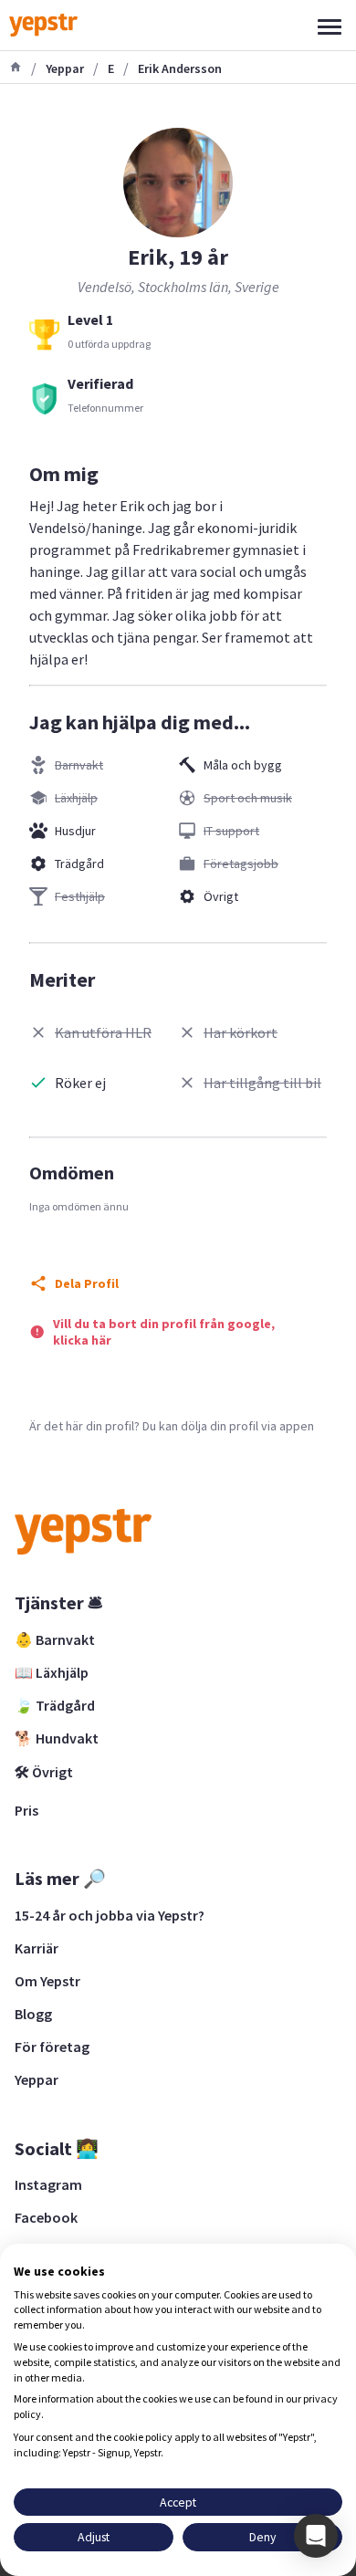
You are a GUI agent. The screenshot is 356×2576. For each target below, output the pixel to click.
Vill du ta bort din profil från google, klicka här (164, 1332)
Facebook (46, 2217)
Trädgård (79, 864)
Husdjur (75, 831)
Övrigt (221, 896)
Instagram (48, 2184)
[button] (316, 2536)
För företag (52, 2047)
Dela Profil (87, 1283)
